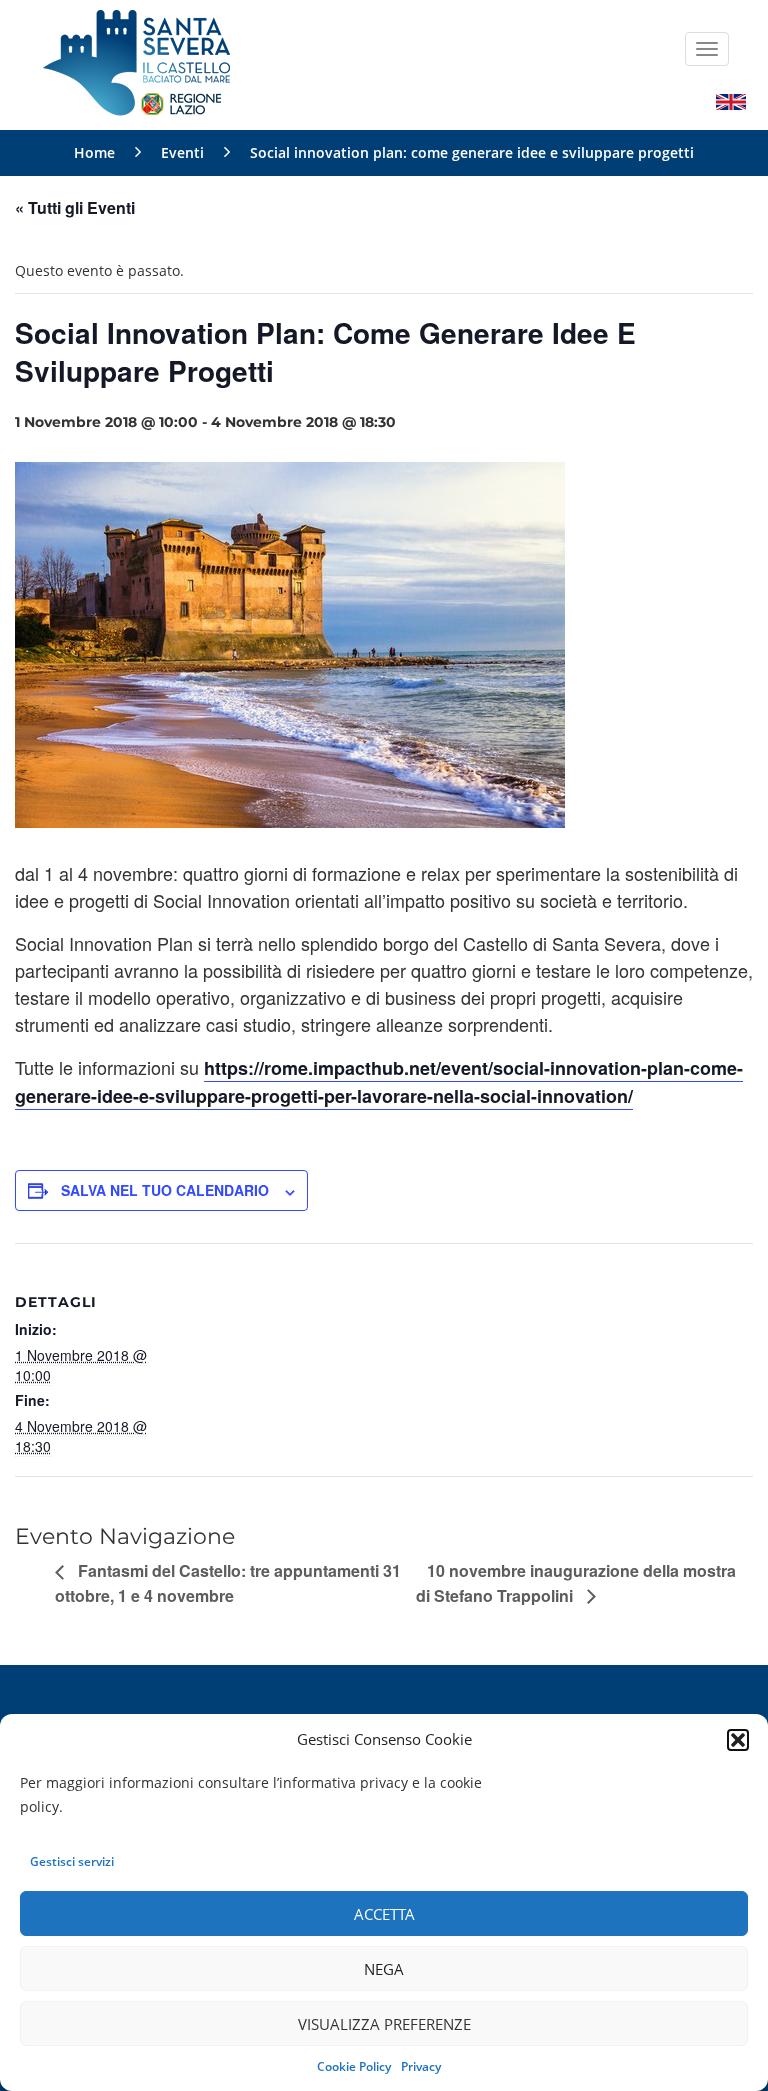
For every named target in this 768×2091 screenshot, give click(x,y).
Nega (384, 1969)
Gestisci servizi (72, 1861)
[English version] (731, 100)
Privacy (421, 2066)
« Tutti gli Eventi (75, 207)
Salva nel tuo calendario (165, 1190)
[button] (738, 1740)
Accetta (384, 1914)
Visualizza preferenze (384, 2024)
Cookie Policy (354, 2066)
